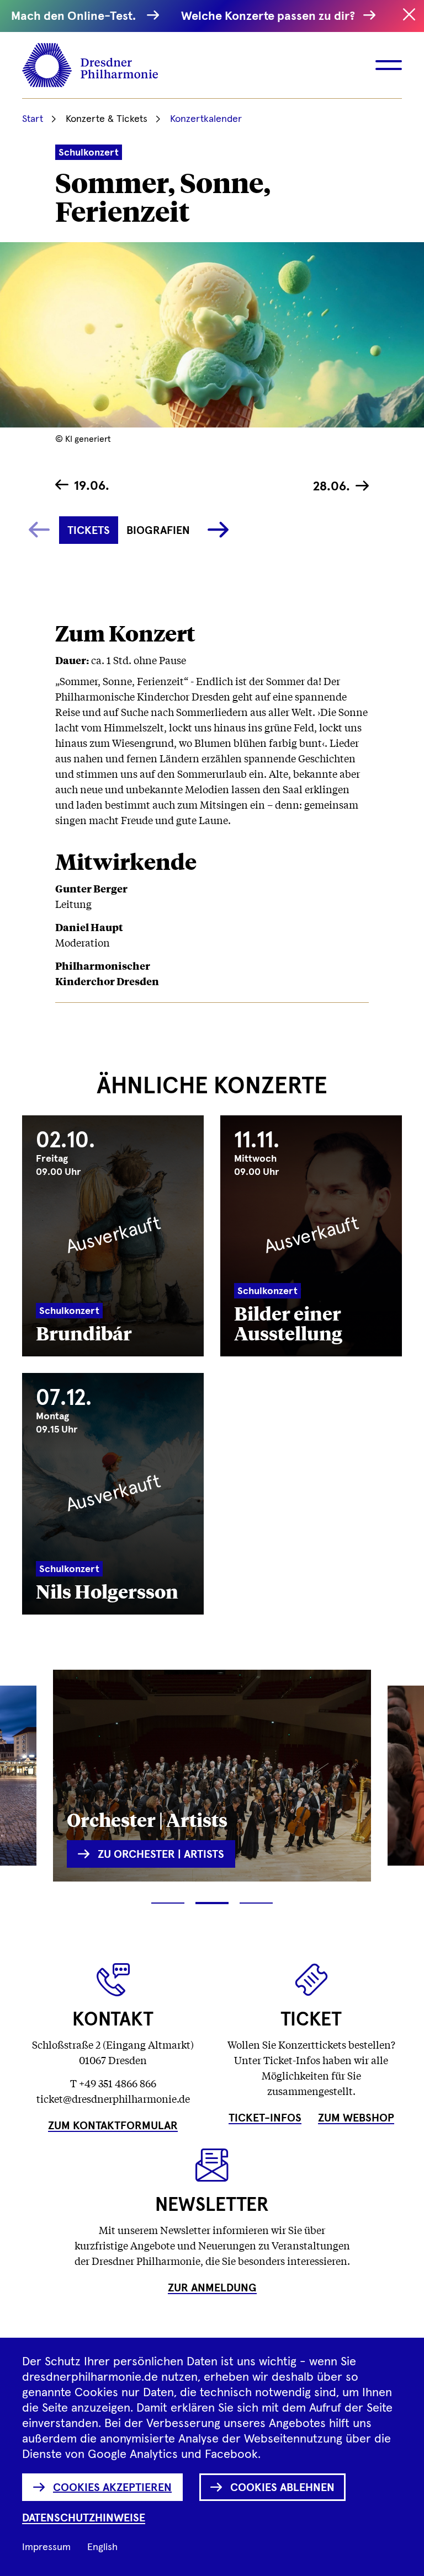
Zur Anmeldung (212, 2288)
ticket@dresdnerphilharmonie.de (113, 2098)
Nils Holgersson (107, 1591)
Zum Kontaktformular (113, 2126)
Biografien (158, 531)
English (102, 2547)
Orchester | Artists (147, 1819)
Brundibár (84, 1332)
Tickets (89, 531)
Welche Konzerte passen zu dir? (269, 17)
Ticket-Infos (265, 2118)
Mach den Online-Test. (76, 17)
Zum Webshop (356, 2118)
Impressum (46, 2547)
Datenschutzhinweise (84, 2518)
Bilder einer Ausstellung (288, 1322)
